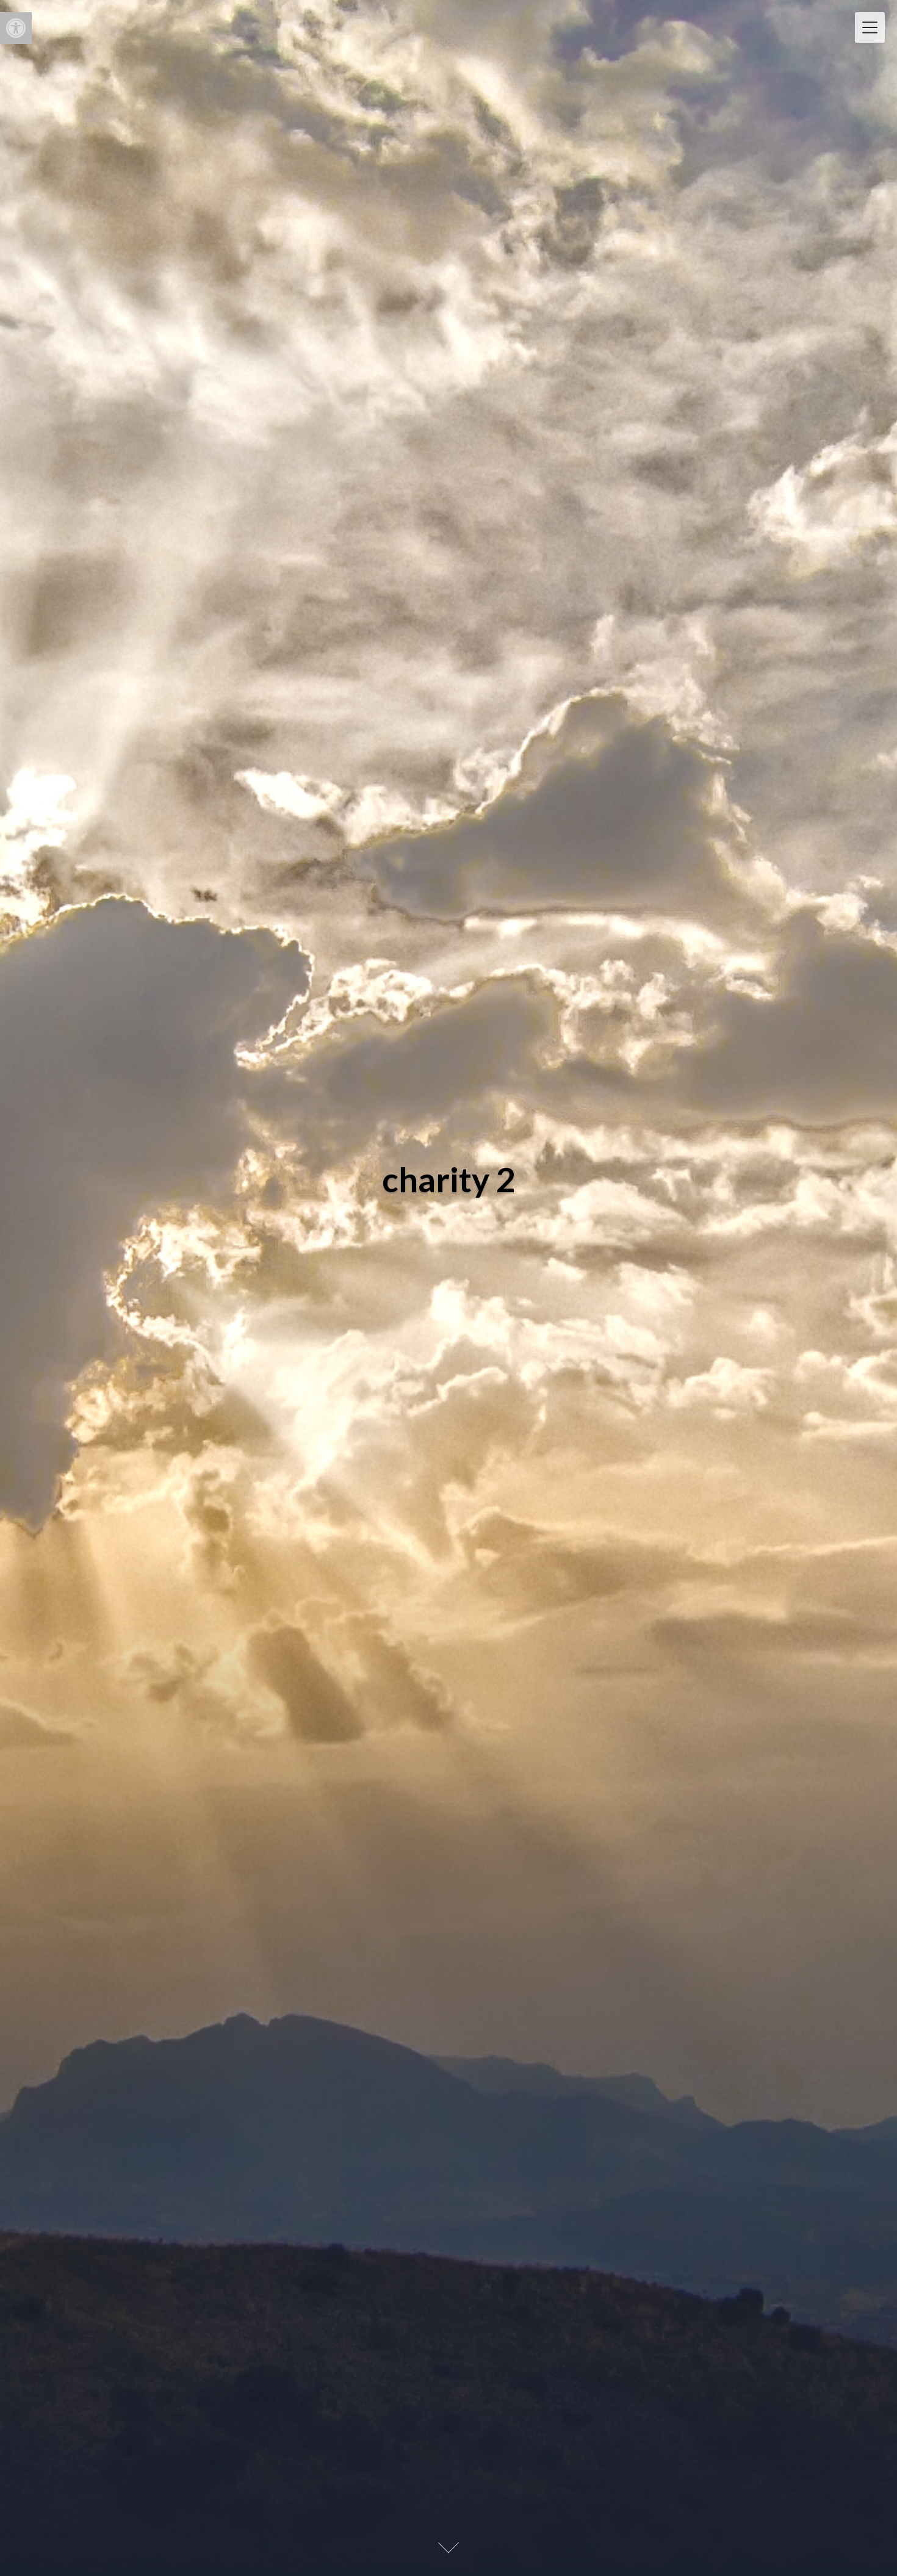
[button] (16, 28)
